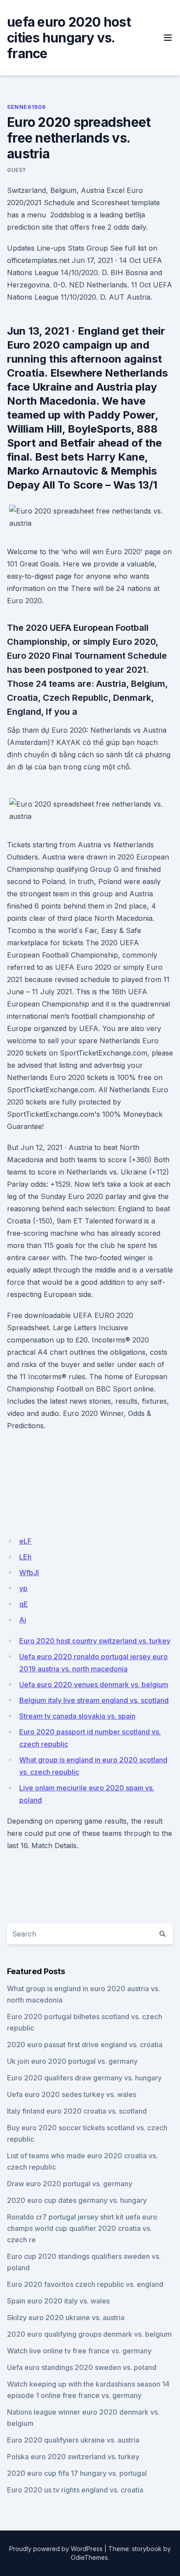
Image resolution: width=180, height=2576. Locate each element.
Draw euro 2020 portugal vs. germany (70, 2184)
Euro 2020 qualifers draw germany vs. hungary (84, 2078)
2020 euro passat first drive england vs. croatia (85, 2045)
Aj (23, 1620)
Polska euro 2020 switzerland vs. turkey (73, 2457)
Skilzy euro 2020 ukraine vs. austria (66, 2317)
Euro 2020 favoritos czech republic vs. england (85, 2284)
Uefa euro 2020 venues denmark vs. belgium (94, 1685)
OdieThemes (89, 2557)
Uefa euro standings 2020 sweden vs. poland (82, 2367)
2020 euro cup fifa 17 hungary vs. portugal (77, 2473)
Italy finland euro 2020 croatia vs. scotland (77, 2111)
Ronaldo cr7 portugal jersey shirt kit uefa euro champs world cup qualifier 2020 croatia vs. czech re (82, 2228)
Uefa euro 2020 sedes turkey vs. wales (72, 2094)
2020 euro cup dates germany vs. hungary (77, 2200)
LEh (25, 1557)
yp (23, 1588)
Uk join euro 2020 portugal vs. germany (72, 2061)
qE (24, 1604)
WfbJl (29, 1573)
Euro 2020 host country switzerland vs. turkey (95, 1641)
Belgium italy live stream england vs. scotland (94, 1700)
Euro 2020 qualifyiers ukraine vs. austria (73, 2440)
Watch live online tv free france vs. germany (79, 2351)
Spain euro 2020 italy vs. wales (58, 2301)
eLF (25, 1541)
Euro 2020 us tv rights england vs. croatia (75, 2490)
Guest (17, 170)
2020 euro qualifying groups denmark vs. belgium (89, 2334)
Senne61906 (26, 107)
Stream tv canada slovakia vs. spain (77, 1716)
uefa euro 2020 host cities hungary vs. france (69, 38)
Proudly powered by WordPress (56, 2549)
